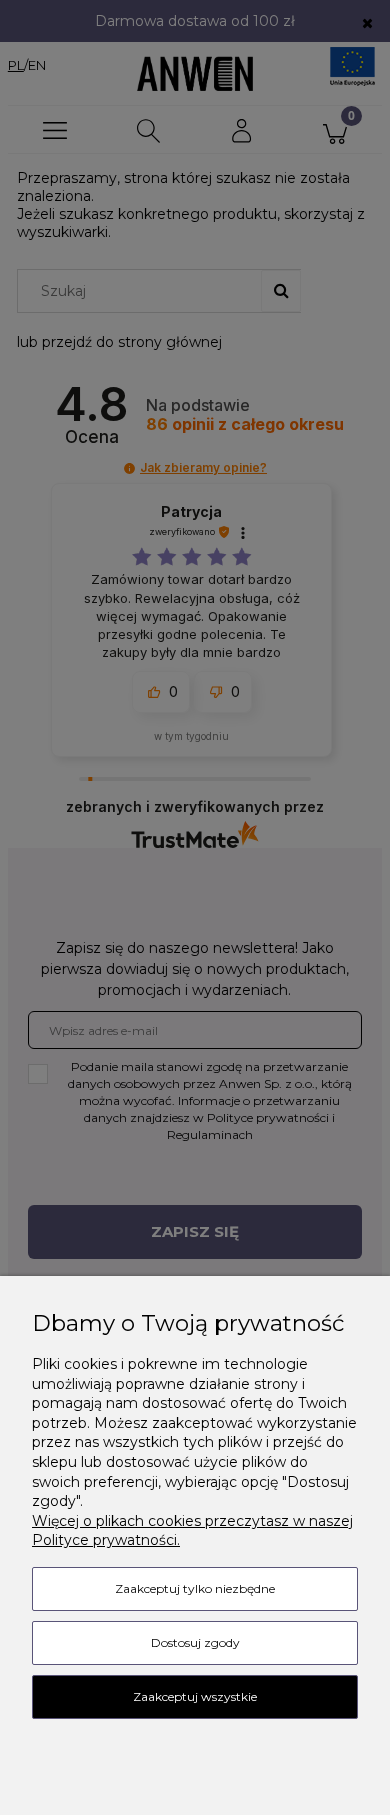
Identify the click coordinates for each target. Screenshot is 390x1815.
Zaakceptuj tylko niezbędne (195, 1588)
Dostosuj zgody (195, 1642)
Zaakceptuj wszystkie (195, 1696)
